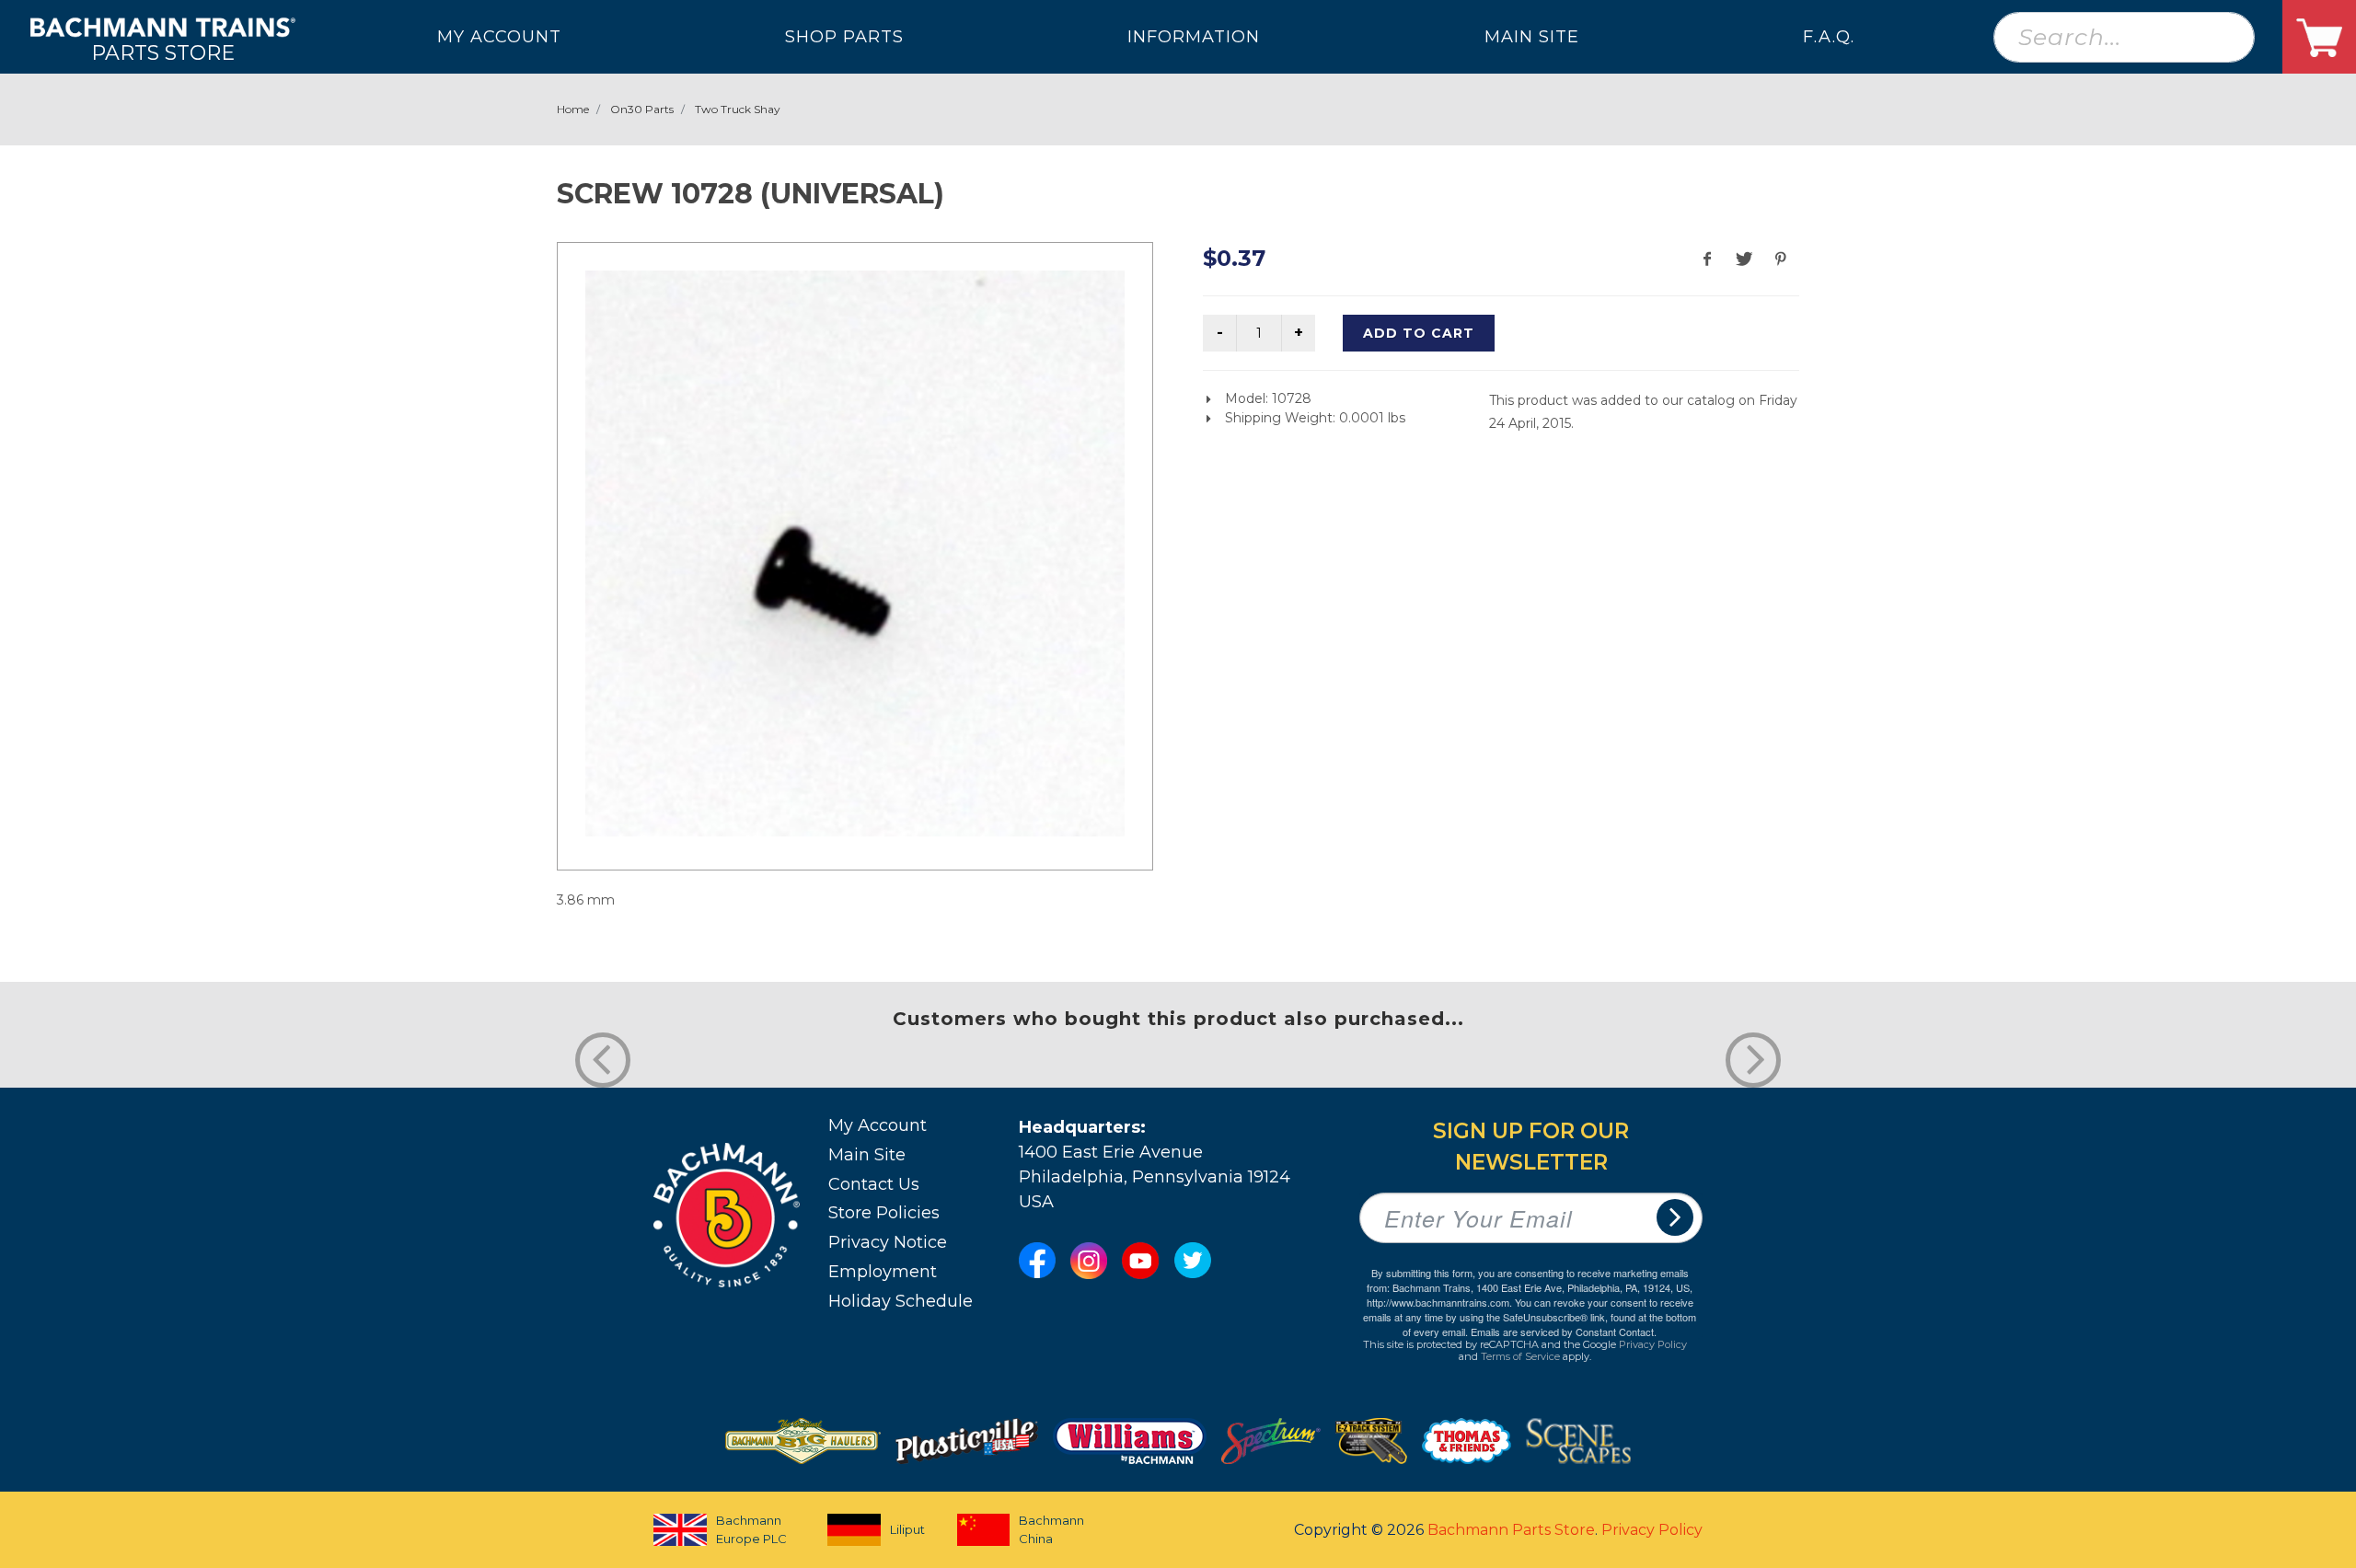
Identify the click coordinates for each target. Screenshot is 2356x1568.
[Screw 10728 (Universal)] (855, 553)
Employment (883, 1272)
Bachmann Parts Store (1511, 1530)
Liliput (907, 1529)
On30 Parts (642, 109)
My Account (878, 1125)
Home (573, 109)
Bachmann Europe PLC (751, 1529)
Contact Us (874, 1184)
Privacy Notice (888, 1242)
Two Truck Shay (738, 109)
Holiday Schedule (901, 1301)
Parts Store (163, 52)
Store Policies (884, 1213)
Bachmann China (1051, 1529)
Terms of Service (1520, 1356)
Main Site (867, 1155)
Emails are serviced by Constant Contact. (1564, 1332)
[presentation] (603, 1060)
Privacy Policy (1653, 1344)
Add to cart (1419, 333)
